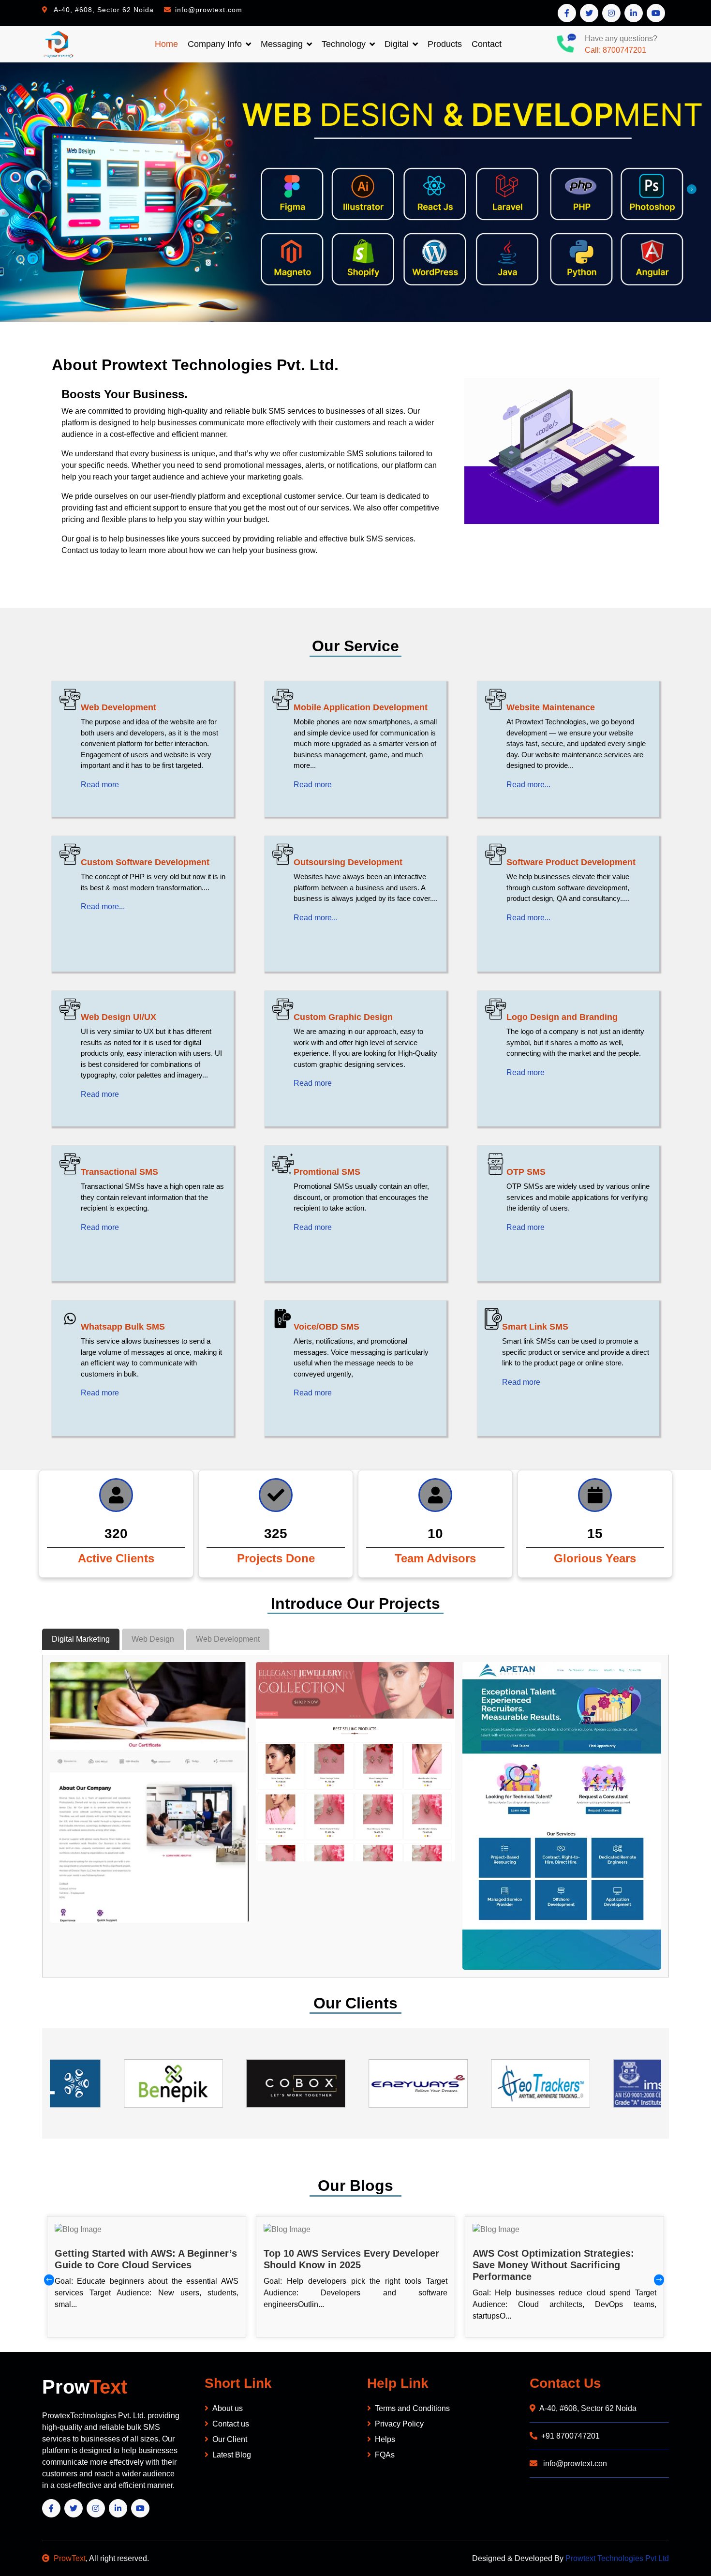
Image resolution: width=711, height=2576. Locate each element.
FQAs (385, 2455)
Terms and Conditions (412, 2408)
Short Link (238, 2383)
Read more (100, 785)
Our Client (230, 2439)
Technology (344, 44)
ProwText (70, 2558)
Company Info (215, 44)
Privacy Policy (399, 2424)
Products (445, 44)
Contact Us (565, 2383)
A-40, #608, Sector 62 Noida (588, 2408)
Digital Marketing (81, 1639)
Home (166, 44)
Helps (385, 2439)
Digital (397, 44)
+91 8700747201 (570, 2436)
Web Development (228, 1639)
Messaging (282, 44)
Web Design (153, 1639)
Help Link (398, 2383)
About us (228, 2408)
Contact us (231, 2424)
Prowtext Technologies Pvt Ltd (617, 2558)
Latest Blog (232, 2455)
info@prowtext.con (574, 2464)
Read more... (528, 785)
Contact (487, 44)
